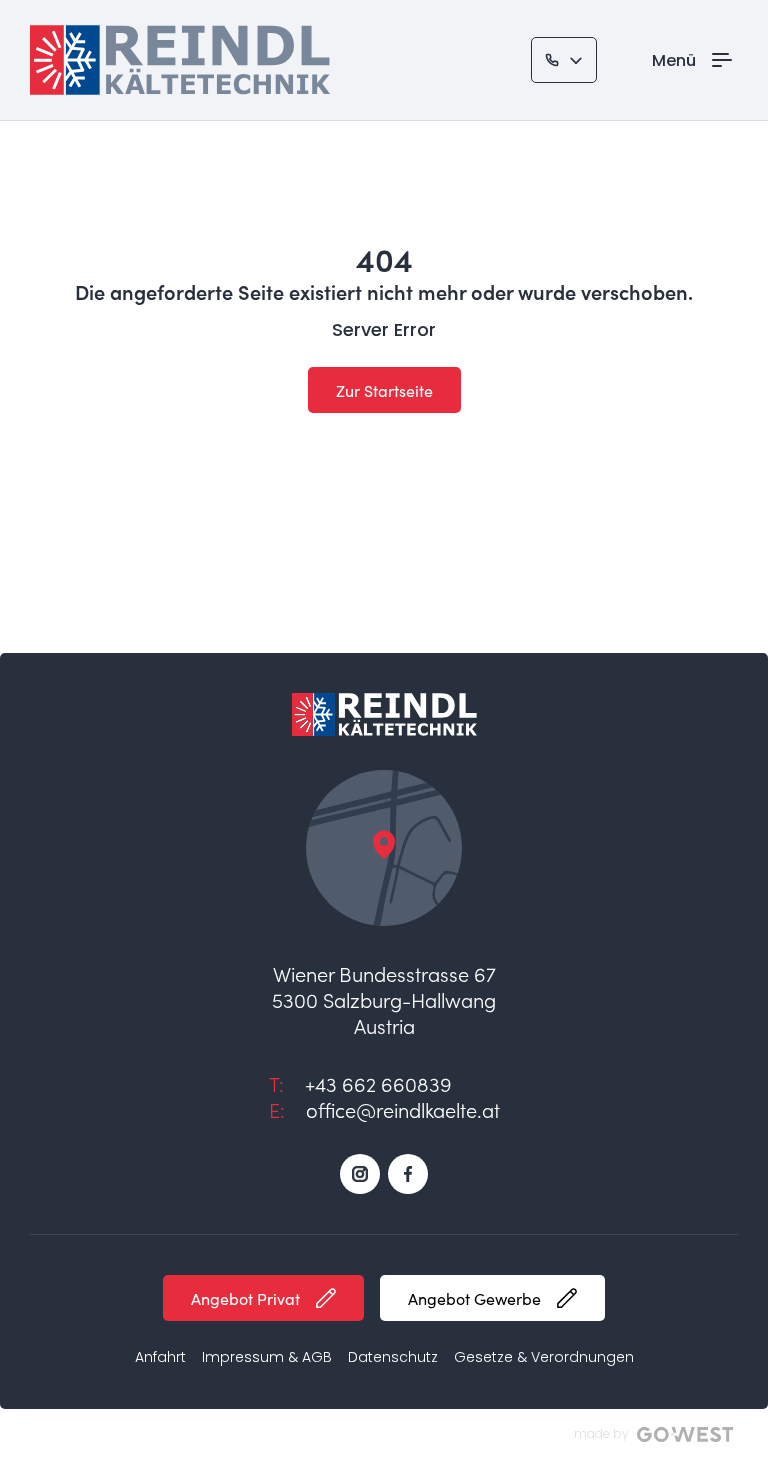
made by (601, 1433)
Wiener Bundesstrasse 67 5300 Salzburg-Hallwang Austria (384, 999)
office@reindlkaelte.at (403, 1109)
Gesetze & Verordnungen (544, 1357)
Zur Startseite (384, 390)
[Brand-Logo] (180, 60)
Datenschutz (393, 1357)
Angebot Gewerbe (474, 1298)
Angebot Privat (245, 1298)
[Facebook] (408, 1174)
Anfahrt (160, 1357)
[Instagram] (360, 1174)
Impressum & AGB (267, 1357)
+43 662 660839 (378, 1083)
